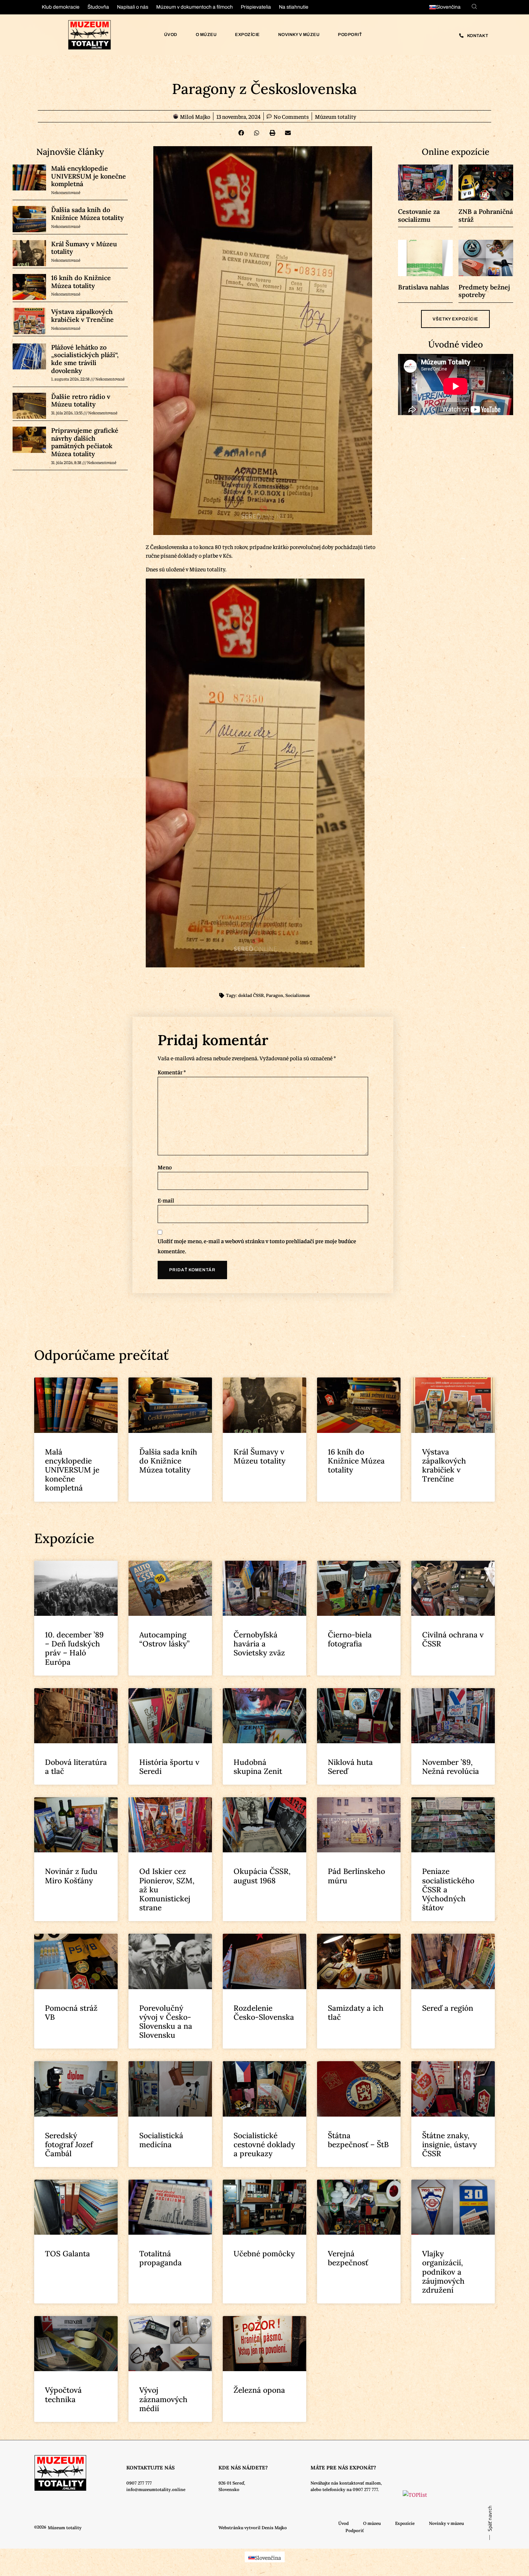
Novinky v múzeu (299, 35)
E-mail (166, 1200)
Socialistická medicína (161, 2140)
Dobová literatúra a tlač (76, 1767)
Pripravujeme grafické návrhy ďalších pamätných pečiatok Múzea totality (85, 442)
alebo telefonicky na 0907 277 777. (345, 2489)
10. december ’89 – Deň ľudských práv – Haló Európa (74, 1648)
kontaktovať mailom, (361, 2483)
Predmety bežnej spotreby (484, 291)
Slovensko (229, 2489)
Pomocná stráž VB (71, 2013)
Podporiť (350, 35)
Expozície (247, 35)
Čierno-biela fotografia (350, 1639)
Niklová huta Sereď (350, 1767)
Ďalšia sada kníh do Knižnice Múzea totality (87, 214)
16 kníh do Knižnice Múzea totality (81, 282)
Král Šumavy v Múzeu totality (84, 248)
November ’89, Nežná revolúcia (451, 1767)
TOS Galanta (67, 2254)
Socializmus (298, 995)
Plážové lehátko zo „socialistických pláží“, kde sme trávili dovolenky (85, 359)
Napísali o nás (133, 7)
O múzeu (206, 35)
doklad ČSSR (251, 995)
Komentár (172, 1072)
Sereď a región (448, 2008)
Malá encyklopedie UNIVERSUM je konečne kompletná (89, 176)
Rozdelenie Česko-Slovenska (264, 2013)
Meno (165, 1167)
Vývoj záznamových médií (163, 2399)
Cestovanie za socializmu (419, 215)
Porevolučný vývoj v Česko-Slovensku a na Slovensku (166, 2022)
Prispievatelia (256, 7)
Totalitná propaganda (160, 2258)
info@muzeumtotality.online (156, 2489)
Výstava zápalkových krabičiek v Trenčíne (82, 316)
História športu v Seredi (169, 1767)
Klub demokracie (61, 7)
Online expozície (456, 152)
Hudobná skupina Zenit (258, 1767)
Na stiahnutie (294, 7)
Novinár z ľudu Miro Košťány (71, 1876)
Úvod (171, 35)
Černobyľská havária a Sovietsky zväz (259, 1644)
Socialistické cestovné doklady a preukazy (264, 2145)
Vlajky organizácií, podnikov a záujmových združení (443, 2272)
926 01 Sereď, (232, 2483)
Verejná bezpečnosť (348, 2258)
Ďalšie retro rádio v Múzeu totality (81, 401)
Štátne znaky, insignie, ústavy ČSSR (449, 2145)
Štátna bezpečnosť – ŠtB (358, 2140)
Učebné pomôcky (264, 2254)
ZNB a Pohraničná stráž (486, 215)
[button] (241, 133)
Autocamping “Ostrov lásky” (164, 1639)
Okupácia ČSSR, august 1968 (262, 1876)
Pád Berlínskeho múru (356, 1876)
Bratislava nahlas (424, 287)
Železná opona (259, 2390)
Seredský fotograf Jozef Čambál (69, 2145)
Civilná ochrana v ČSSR (453, 1639)
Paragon (275, 995)
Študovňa (98, 7)
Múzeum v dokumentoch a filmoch (195, 7)
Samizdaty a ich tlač (356, 2013)
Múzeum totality (336, 116)
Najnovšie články (70, 152)
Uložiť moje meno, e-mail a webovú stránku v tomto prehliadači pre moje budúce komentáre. (257, 1246)
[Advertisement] (61, 1065)
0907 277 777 (139, 2483)
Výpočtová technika (63, 2395)
